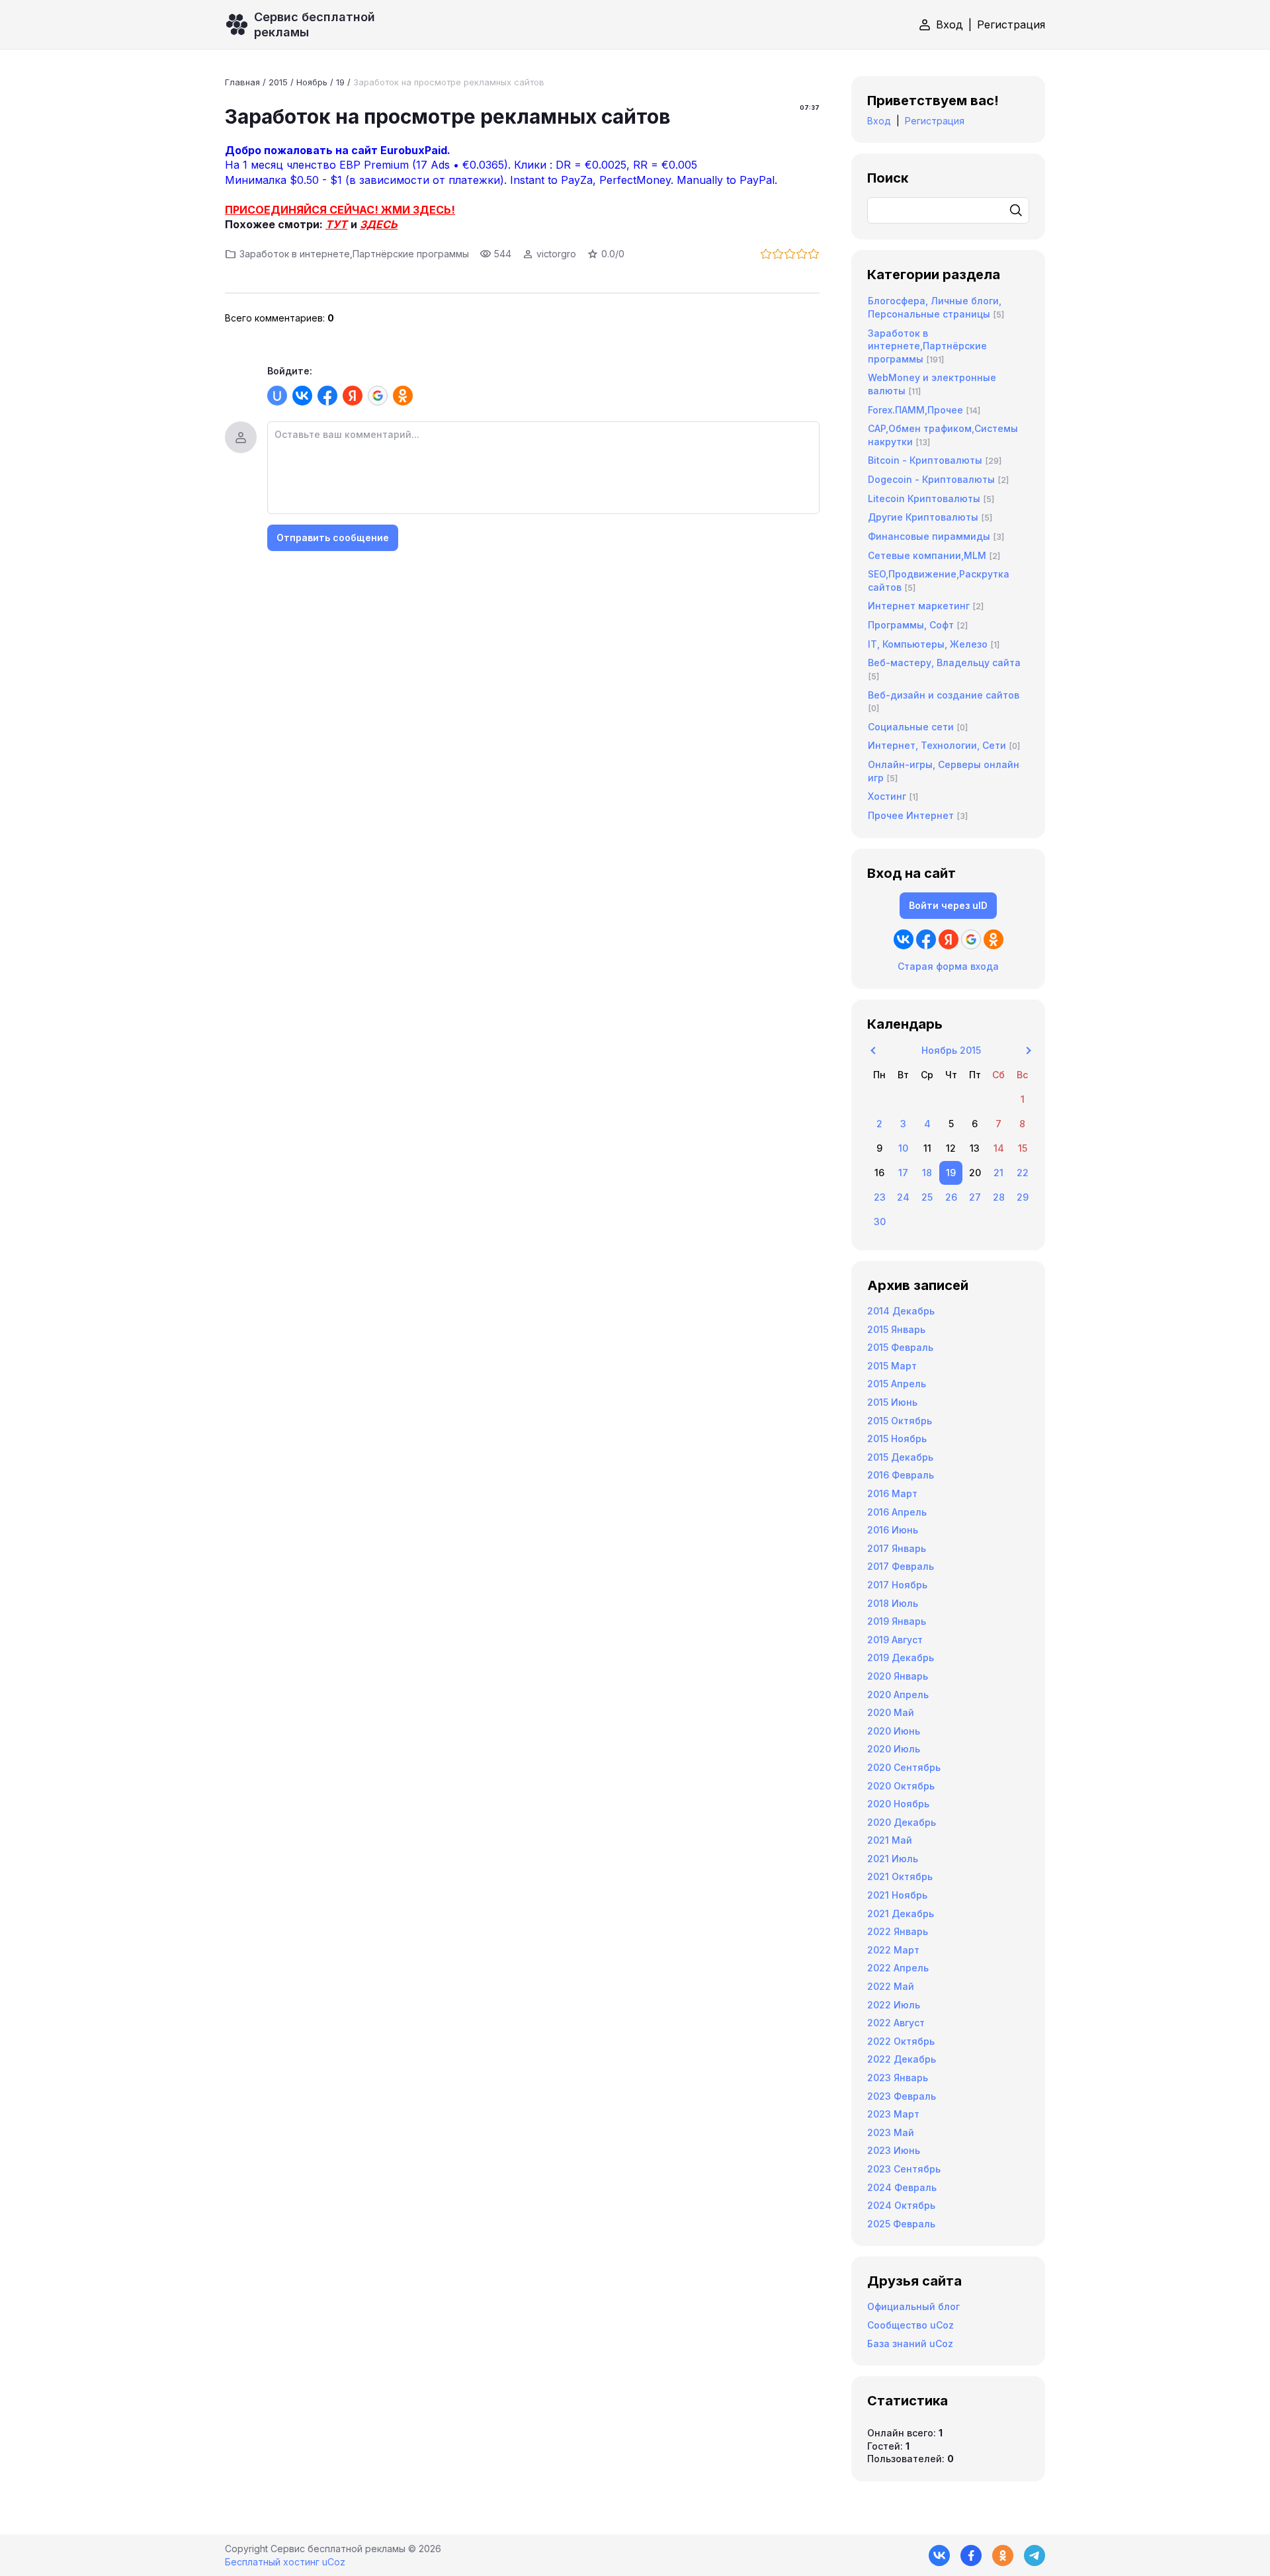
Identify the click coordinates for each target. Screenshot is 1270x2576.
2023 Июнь (894, 2150)
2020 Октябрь (901, 1786)
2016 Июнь (893, 1530)
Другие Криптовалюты (923, 517)
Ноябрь (312, 82)
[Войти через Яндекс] (353, 396)
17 (903, 1173)
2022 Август (896, 2023)
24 (903, 1197)
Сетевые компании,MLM (927, 555)
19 (340, 82)
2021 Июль (893, 1859)
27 (975, 1197)
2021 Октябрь (900, 1876)
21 (998, 1173)
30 (880, 1222)
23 (880, 1197)
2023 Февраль (902, 2096)
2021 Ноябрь (897, 1895)
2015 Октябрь (900, 1421)
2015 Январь (896, 1329)
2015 (278, 82)
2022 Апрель (898, 1968)
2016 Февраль (901, 1475)
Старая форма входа (948, 966)
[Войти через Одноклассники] (403, 396)
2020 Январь (898, 1676)
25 (927, 1197)
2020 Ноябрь (898, 1804)
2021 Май (890, 1840)
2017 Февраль (901, 1566)
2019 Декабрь (901, 1657)
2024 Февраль (902, 2187)
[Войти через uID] (277, 396)
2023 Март (893, 2114)
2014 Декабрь (901, 1311)
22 (1023, 1173)
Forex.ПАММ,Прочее (915, 410)
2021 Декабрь (901, 1913)
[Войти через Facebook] (327, 396)
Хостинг (887, 796)
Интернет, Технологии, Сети (937, 745)
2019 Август (895, 1640)
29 (1023, 1197)
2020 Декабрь (902, 1822)
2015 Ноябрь (897, 1438)
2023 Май (891, 2132)
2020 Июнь (894, 1731)
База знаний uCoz (910, 2343)
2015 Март (892, 1366)
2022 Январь (898, 1931)
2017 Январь (897, 1548)
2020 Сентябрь (904, 1767)
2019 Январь (897, 1621)
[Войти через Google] (378, 396)
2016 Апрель (897, 1512)
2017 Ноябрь (897, 1585)
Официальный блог (913, 2306)
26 (951, 1197)
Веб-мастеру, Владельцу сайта (944, 663)
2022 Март (893, 1950)
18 (927, 1173)
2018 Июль (893, 1603)
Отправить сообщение (333, 537)
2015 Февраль (900, 1347)
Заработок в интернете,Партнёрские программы (354, 254)
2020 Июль (894, 1749)
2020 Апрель (898, 1695)
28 (999, 1197)
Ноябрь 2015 (951, 1050)
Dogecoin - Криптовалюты (931, 479)
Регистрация (1011, 24)
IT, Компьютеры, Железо (928, 644)
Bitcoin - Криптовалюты (925, 460)
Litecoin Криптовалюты (924, 498)
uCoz (334, 2562)
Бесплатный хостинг (272, 2562)
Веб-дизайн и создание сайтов (944, 695)
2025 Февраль (901, 2224)
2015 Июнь (892, 1402)
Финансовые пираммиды (929, 536)
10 (903, 1148)
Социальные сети (911, 727)
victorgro (556, 254)
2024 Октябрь (901, 2205)
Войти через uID (948, 905)
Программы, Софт (911, 625)
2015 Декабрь (900, 1457)
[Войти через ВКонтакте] (302, 396)
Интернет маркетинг (919, 606)
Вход (950, 24)
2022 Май (891, 1986)
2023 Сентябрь (904, 2169)
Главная (242, 82)
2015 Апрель (897, 1384)
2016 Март (892, 1493)
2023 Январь (898, 2078)
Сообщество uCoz (910, 2325)
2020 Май (891, 1712)
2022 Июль (894, 2005)
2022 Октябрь (901, 2041)
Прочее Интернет (911, 815)
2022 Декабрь (902, 2059)
